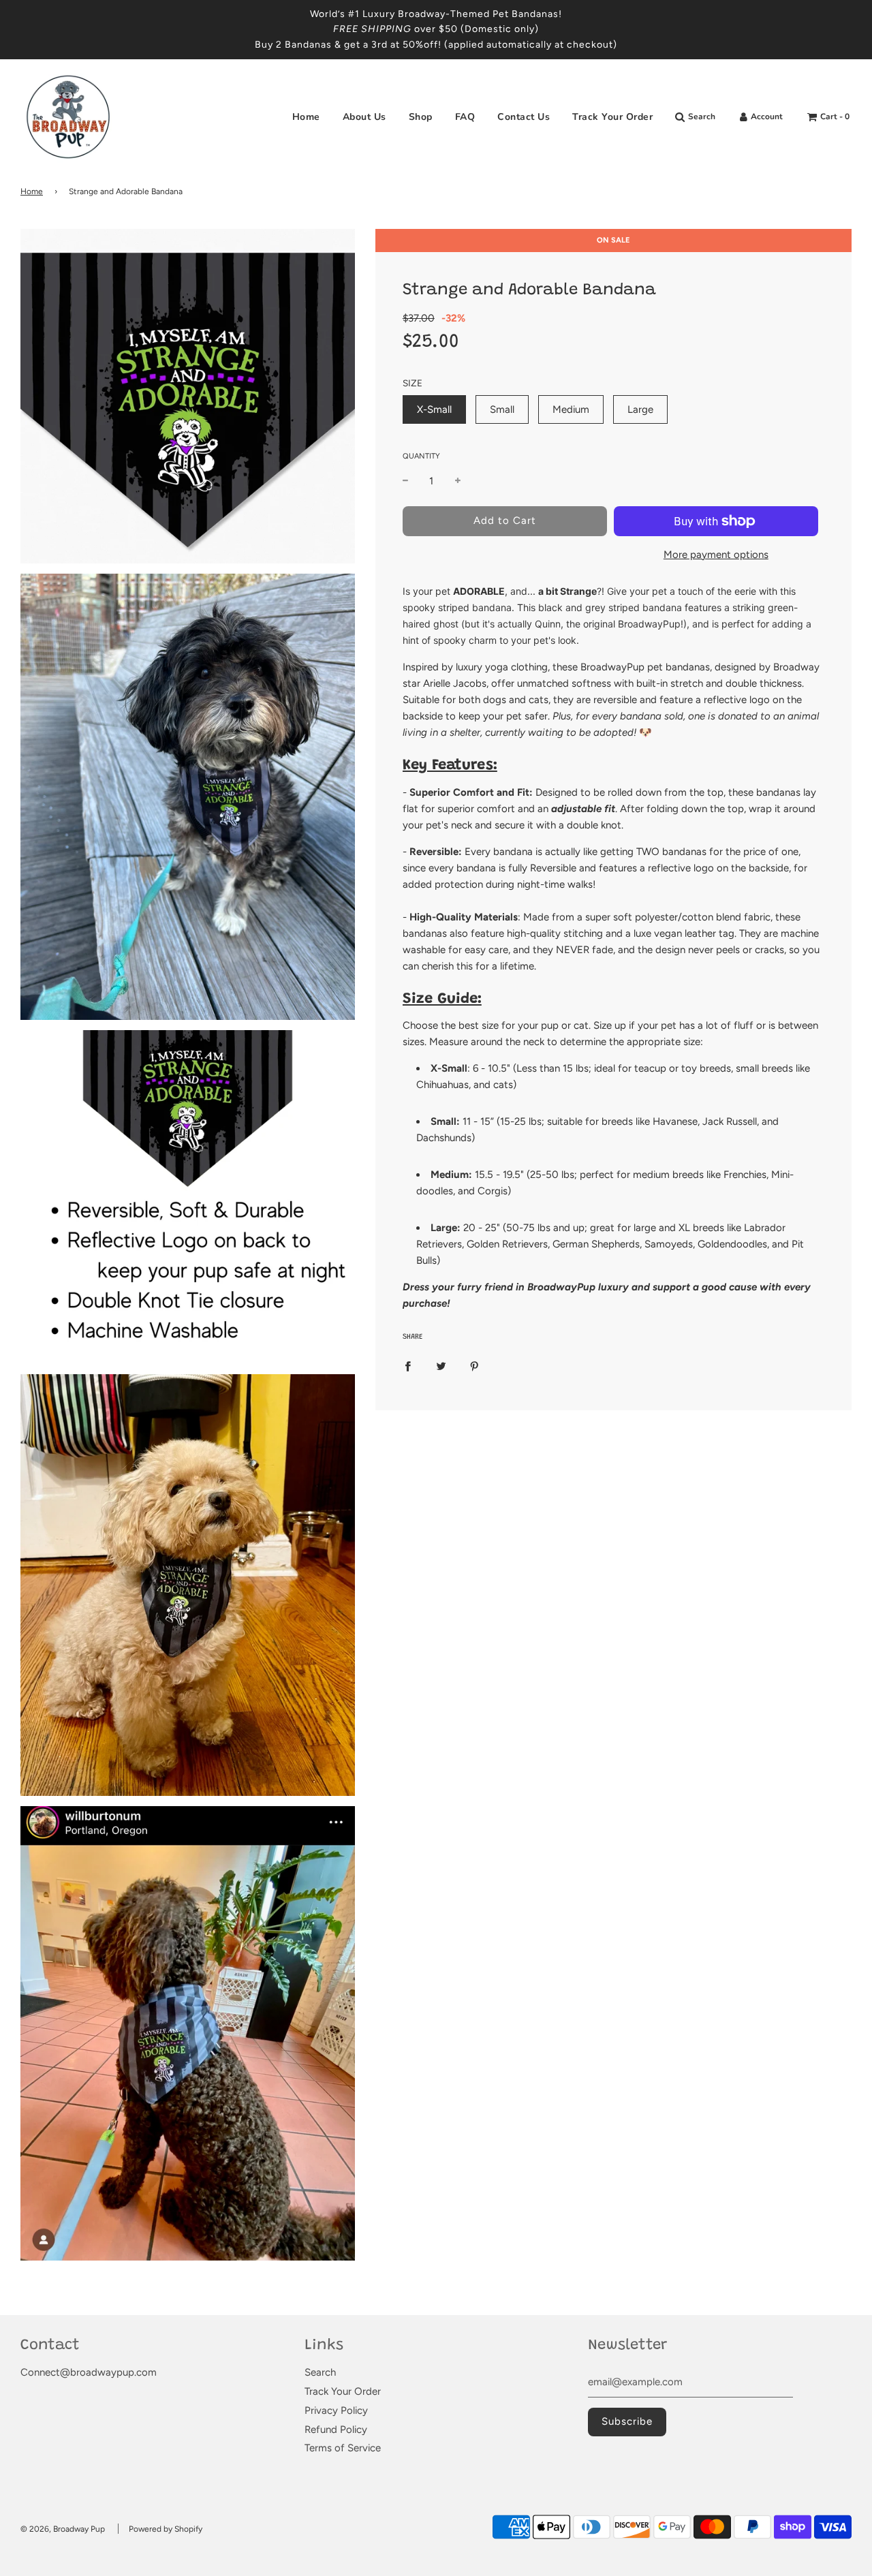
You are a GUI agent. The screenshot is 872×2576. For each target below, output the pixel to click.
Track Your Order (612, 117)
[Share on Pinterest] (474, 1365)
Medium (571, 409)
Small (502, 409)
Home (306, 117)
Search (320, 2372)
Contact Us (524, 117)
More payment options (716, 555)
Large (640, 409)
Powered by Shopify (166, 2529)
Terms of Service (343, 2448)
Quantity (421, 457)
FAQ (465, 117)
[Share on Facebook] (408, 1365)
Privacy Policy (336, 2410)
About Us (364, 117)
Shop (421, 117)
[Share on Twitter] (441, 1365)
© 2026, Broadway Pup (63, 2529)
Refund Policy (336, 2430)
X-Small (434, 409)
